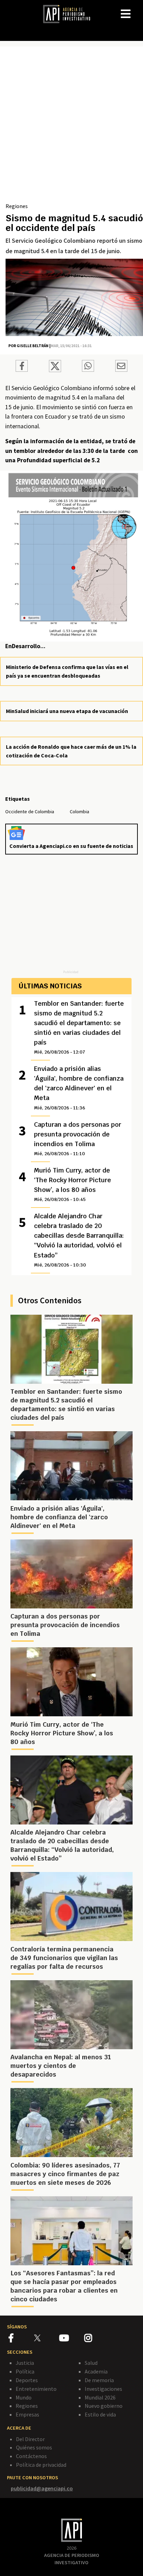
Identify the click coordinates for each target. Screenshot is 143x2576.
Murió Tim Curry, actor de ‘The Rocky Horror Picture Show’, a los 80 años (73, 1184)
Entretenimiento (36, 2389)
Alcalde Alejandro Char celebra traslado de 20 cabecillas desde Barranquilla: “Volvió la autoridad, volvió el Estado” (79, 1240)
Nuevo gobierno (104, 2406)
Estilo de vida (100, 2414)
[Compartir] (22, 367)
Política (25, 2371)
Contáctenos (31, 2456)
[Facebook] (21, 2339)
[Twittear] (55, 370)
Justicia (25, 2363)
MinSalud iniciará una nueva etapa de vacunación (67, 711)
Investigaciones (103, 2389)
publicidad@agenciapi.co (42, 2488)
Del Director (30, 2439)
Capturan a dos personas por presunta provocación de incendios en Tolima (78, 1139)
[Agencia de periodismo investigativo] (70, 14)
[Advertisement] (71, 127)
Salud (91, 2363)
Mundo (24, 2397)
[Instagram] (96, 2339)
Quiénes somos (34, 2447)
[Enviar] (88, 367)
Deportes (27, 2380)
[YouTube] (72, 2339)
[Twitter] (46, 2338)
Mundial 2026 (100, 2397)
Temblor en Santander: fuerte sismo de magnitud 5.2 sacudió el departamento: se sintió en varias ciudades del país (79, 1027)
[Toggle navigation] (137, 8)
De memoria (99, 2380)
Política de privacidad (41, 2465)
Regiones (17, 206)
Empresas (27, 2414)
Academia (96, 2371)
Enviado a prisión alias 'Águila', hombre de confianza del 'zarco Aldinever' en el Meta (79, 1088)
